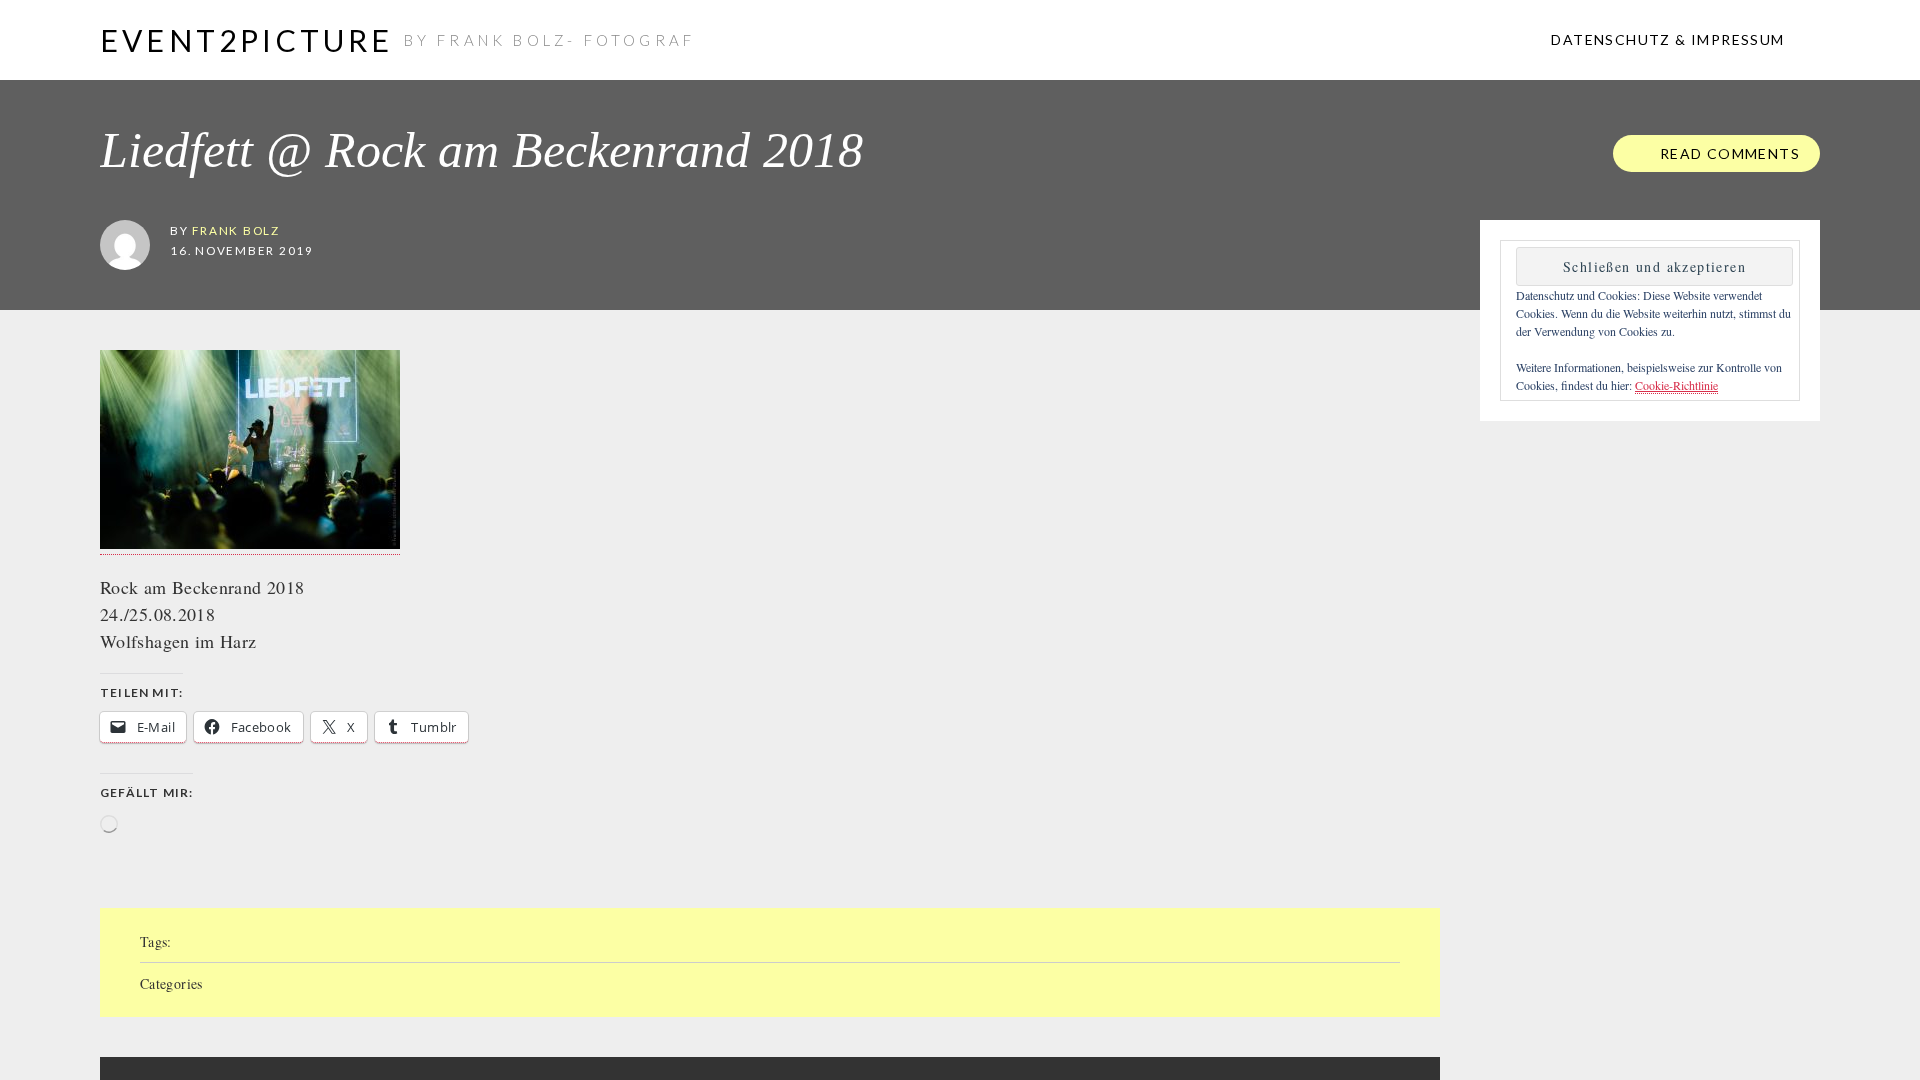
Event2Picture (247, 40)
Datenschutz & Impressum (1666, 39)
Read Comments (1727, 153)
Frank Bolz (236, 230)
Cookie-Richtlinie (1676, 385)
